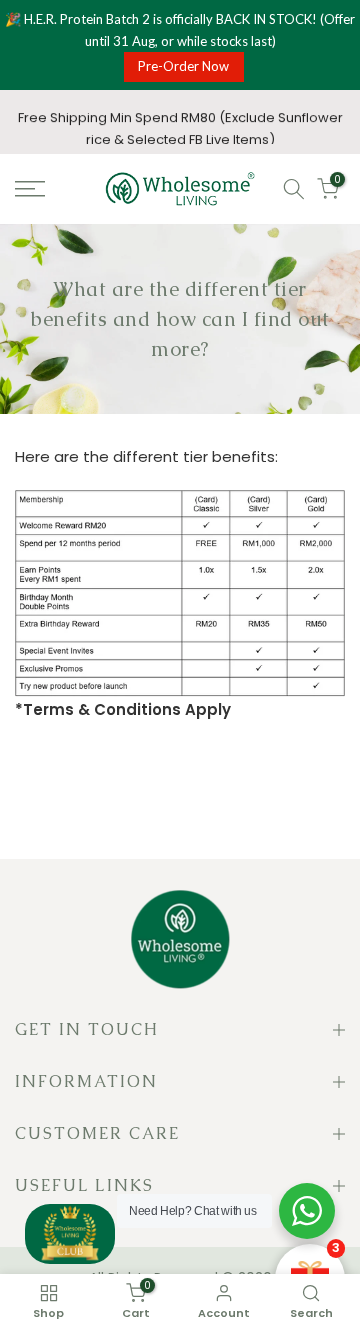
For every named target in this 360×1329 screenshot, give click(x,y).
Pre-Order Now (183, 66)
